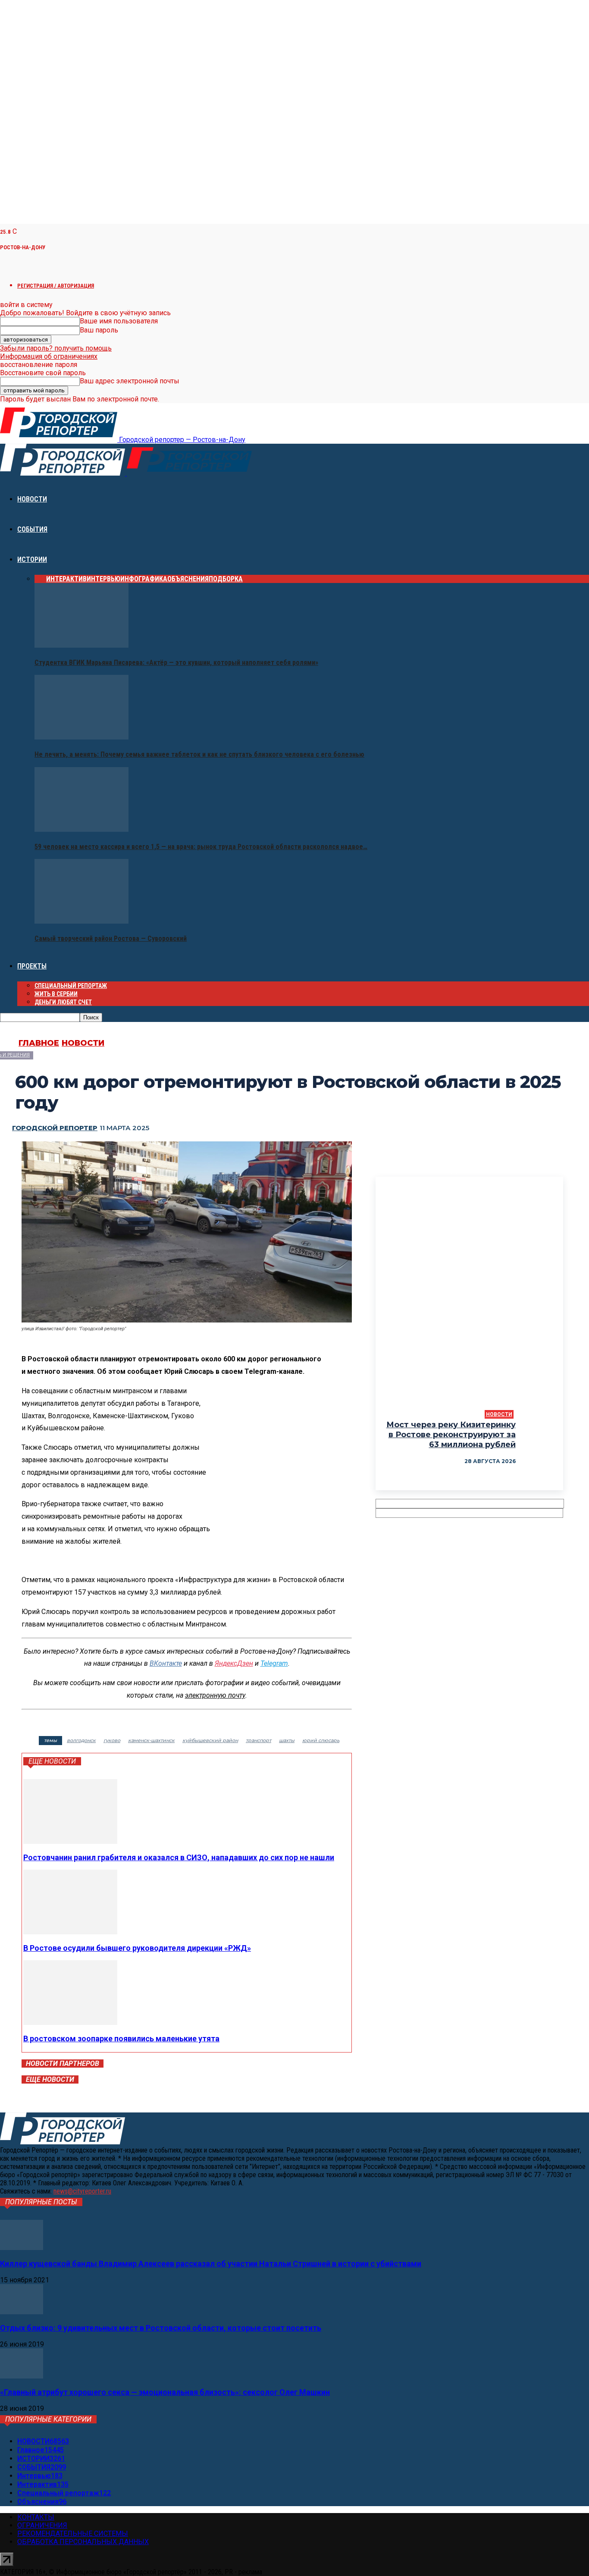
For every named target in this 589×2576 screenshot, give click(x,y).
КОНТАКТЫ (36, 2517)
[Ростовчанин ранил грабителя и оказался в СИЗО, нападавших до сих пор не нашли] (70, 1841)
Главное (39, 1043)
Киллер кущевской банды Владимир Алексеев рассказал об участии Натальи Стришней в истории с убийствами (211, 2264)
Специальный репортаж (71, 986)
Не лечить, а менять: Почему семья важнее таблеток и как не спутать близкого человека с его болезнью (199, 754)
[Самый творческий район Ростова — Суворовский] (81, 921)
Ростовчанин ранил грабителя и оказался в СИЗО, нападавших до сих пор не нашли (179, 1857)
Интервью (103, 579)
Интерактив (66, 579)
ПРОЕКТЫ (32, 966)
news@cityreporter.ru (82, 2191)
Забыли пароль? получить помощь (56, 348)
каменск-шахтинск (151, 1740)
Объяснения (188, 579)
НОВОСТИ (32, 499)
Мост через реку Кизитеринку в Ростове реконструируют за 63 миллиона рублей (451, 1435)
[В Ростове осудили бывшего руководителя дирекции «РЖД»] (70, 1932)
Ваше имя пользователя (119, 321)
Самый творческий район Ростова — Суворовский (111, 939)
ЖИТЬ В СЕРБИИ (56, 994)
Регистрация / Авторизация (56, 286)
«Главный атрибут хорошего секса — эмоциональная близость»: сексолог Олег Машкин (165, 2392)
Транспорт (258, 1740)
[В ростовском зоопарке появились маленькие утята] (70, 2023)
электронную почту (215, 1695)
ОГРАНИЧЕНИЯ (42, 2525)
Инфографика (144, 579)
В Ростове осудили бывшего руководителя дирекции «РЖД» (137, 1948)
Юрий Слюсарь (321, 1740)
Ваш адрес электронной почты (130, 381)
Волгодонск (81, 1740)
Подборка (226, 579)
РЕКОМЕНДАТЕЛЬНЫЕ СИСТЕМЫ (73, 2534)
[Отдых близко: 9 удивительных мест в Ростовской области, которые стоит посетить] (22, 2312)
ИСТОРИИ (32, 559)
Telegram (274, 1663)
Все (40, 579)
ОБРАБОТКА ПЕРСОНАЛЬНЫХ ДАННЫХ (83, 2542)
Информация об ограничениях (49, 356)
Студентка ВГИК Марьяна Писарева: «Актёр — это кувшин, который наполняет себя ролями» (176, 663)
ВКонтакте (166, 1663)
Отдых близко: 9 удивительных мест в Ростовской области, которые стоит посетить (161, 2328)
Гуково (112, 1740)
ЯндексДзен (234, 1663)
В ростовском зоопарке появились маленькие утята (121, 2039)
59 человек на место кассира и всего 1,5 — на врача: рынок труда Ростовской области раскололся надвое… (201, 847)
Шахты (287, 1740)
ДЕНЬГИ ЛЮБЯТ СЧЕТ (63, 1002)
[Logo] (63, 473)
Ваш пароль (99, 330)
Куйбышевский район (210, 1740)
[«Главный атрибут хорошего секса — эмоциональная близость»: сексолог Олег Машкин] (22, 2376)
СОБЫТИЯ (32, 529)
